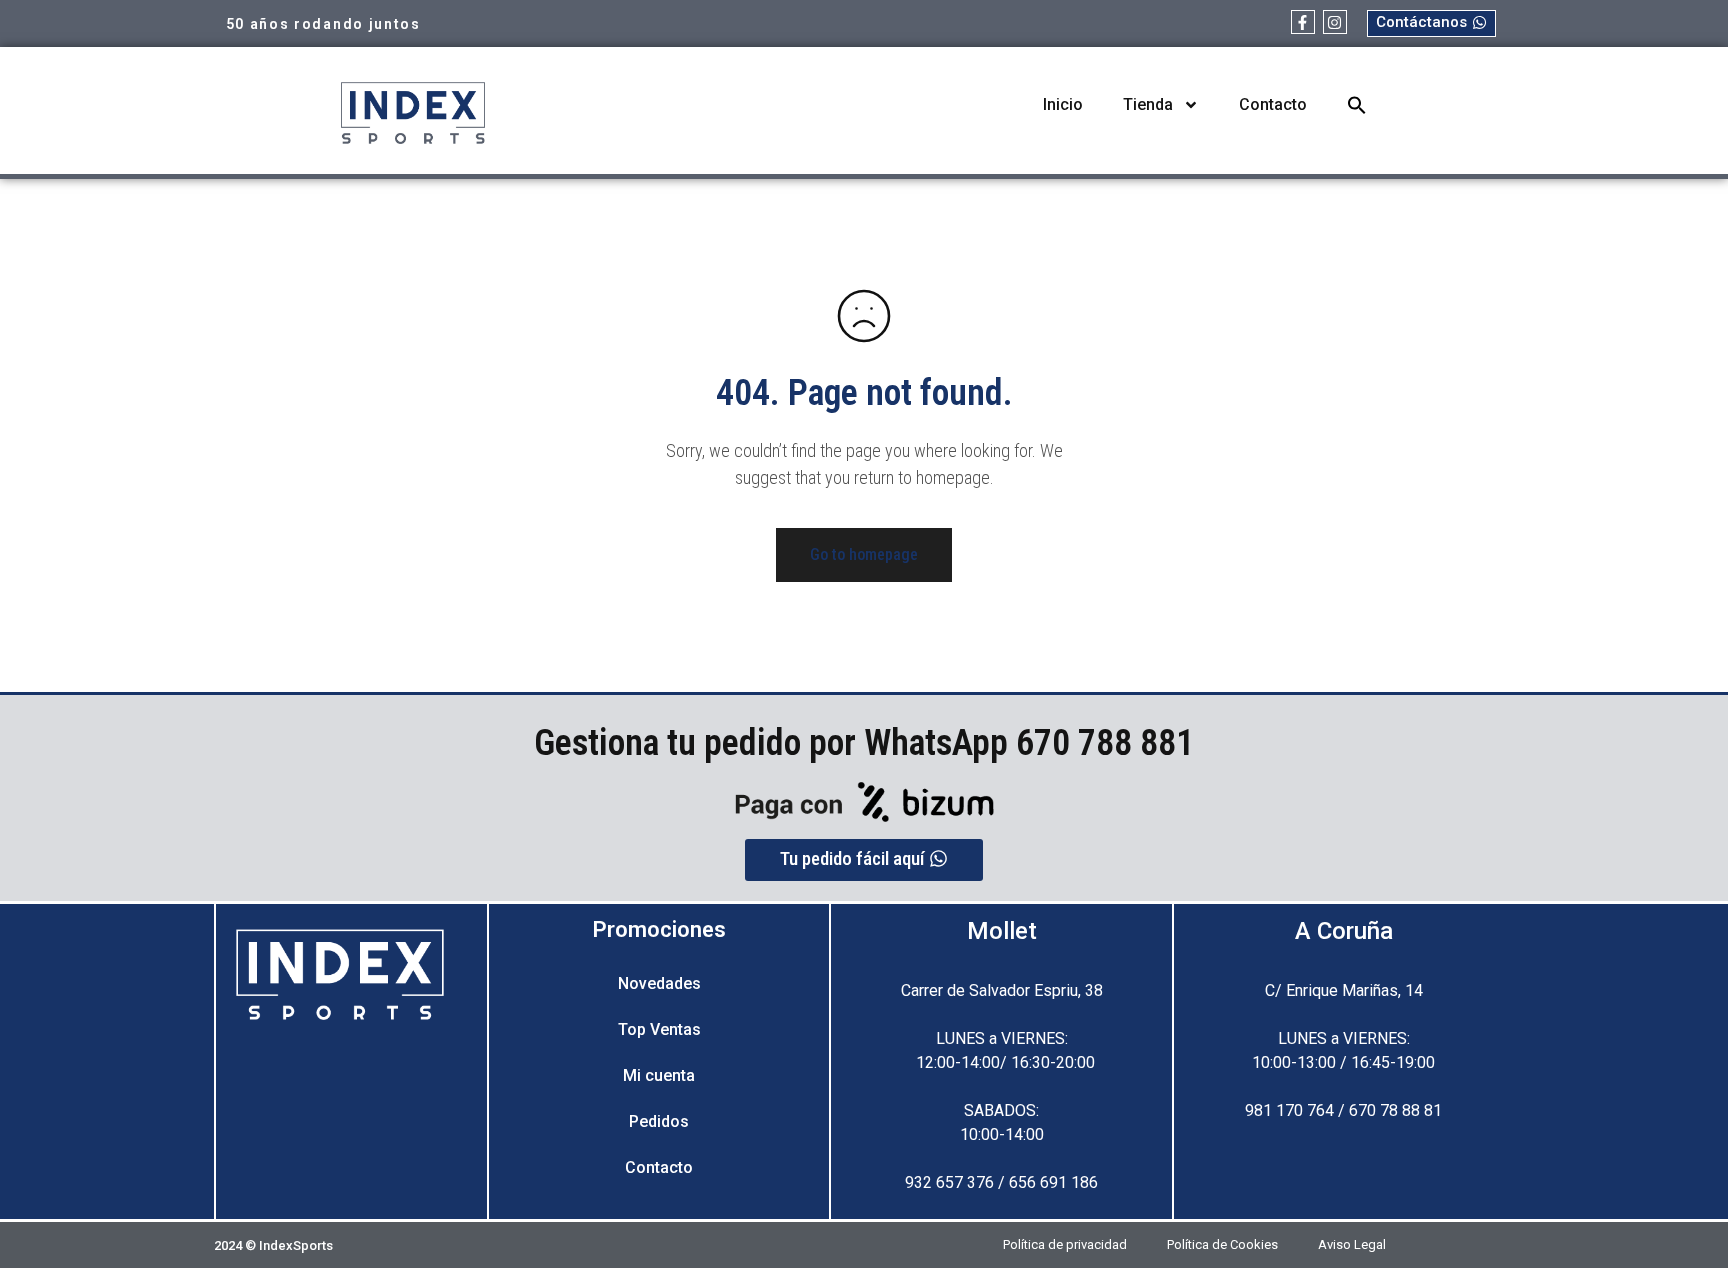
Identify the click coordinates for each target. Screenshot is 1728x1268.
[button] (1357, 105)
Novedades (659, 983)
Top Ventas (659, 1029)
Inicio (1063, 104)
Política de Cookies (1222, 1244)
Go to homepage (864, 554)
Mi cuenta (659, 1075)
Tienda (1148, 104)
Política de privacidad (1065, 1244)
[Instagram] (1335, 22)
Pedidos (659, 1121)
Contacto (1273, 104)
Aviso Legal (1352, 1244)
